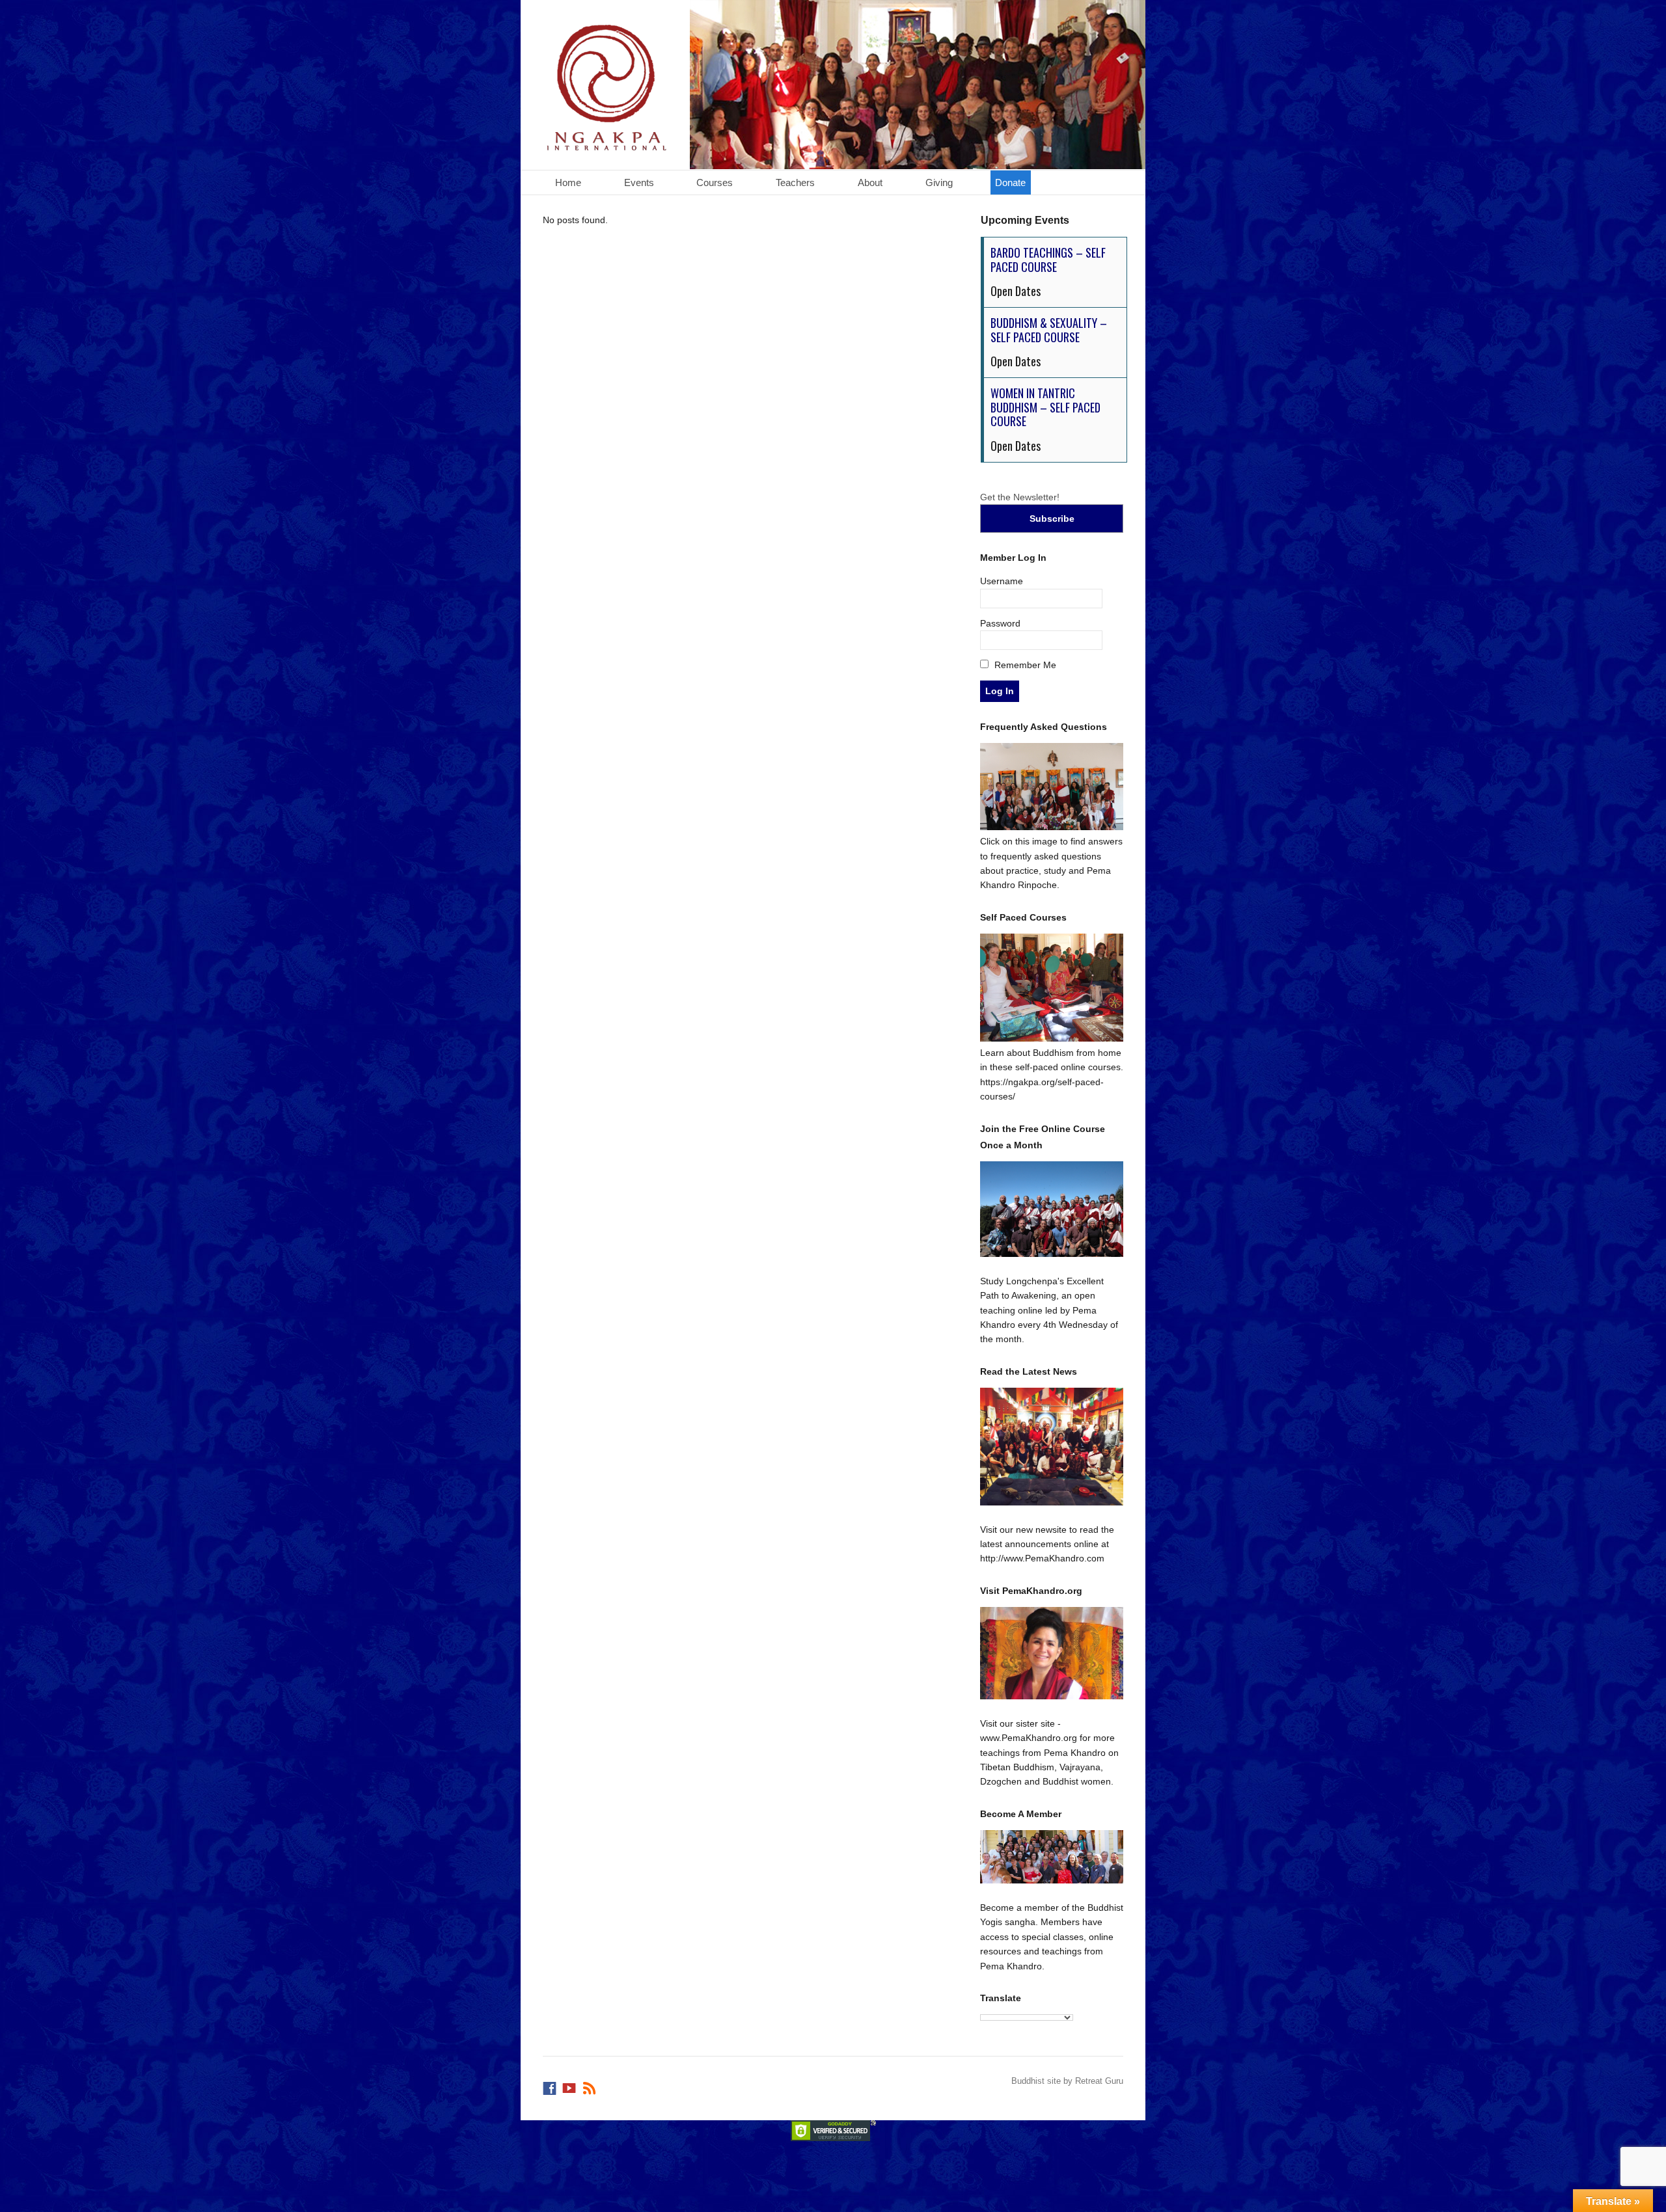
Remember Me (1024, 665)
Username (1002, 581)
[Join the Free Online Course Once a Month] (1052, 1209)
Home (568, 182)
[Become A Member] (1052, 1857)
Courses (715, 182)
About (870, 182)
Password (1000, 623)
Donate (1010, 182)
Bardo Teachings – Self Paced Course (1048, 260)
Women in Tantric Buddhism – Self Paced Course (1045, 407)
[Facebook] (551, 2085)
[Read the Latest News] (1052, 1447)
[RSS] (590, 2085)
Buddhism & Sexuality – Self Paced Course (1049, 330)
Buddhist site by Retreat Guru (1067, 2081)
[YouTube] (570, 2085)
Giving (939, 182)
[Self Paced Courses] (1052, 1038)
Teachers (795, 182)
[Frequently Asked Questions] (1052, 827)
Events (639, 182)
